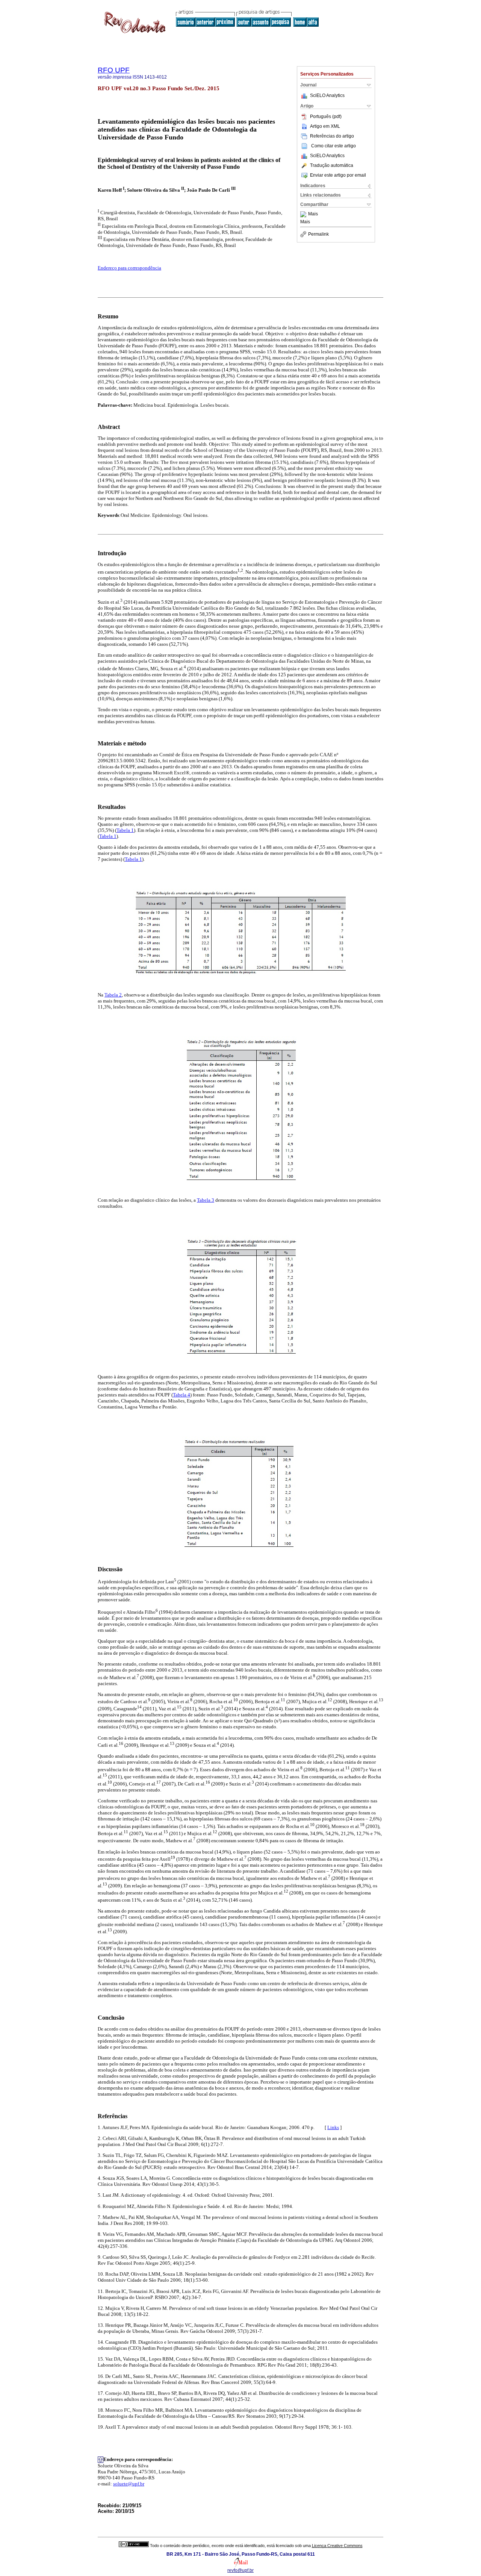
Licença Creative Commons (337, 2546)
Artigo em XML (325, 126)
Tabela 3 (206, 1200)
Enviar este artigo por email (338, 175)
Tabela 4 (182, 1395)
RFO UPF (114, 70)
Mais (313, 214)
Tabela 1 (125, 830)
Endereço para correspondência (129, 268)
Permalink (318, 234)
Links (333, 2127)
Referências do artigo (332, 136)
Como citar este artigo (334, 146)
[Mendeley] (304, 214)
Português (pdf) (326, 117)
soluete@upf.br (129, 2484)
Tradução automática (332, 165)
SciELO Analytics (327, 95)
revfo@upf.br (240, 2570)
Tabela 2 (113, 995)
